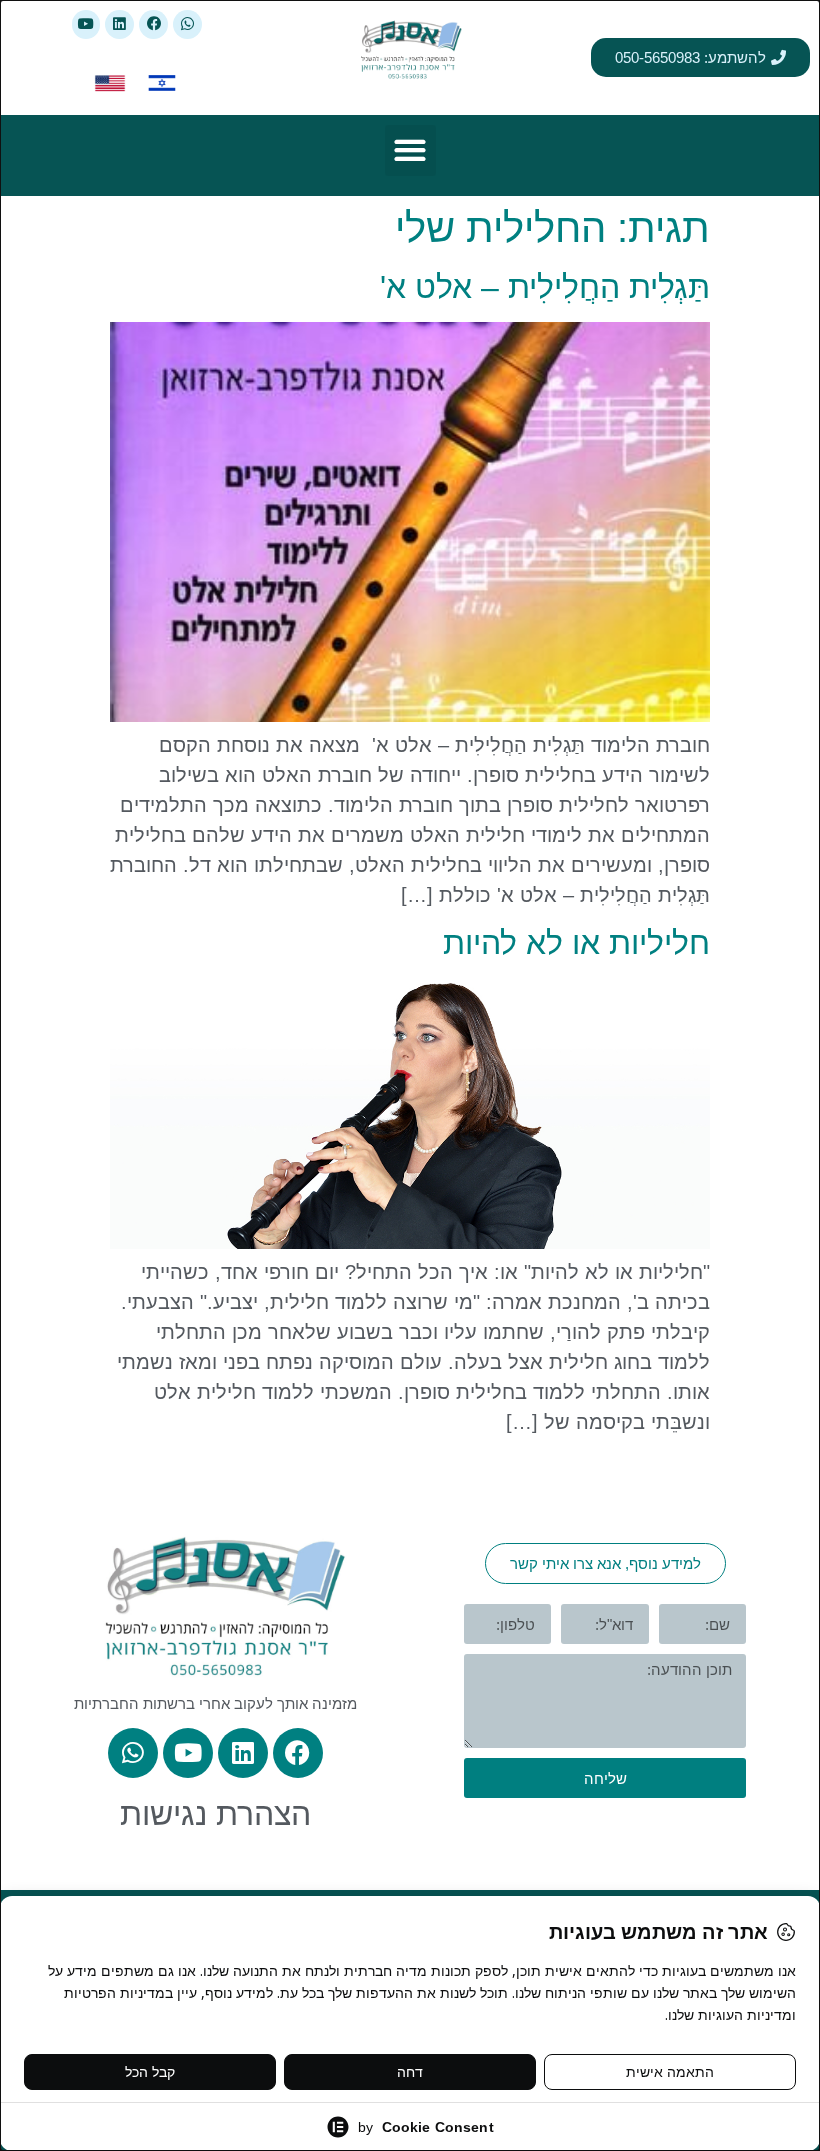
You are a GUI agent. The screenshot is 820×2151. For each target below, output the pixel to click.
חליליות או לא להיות (576, 943)
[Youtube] (86, 24)
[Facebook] (153, 24)
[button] (410, 150)
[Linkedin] (119, 24)
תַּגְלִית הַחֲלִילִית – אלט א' (545, 287)
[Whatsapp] (187, 24)
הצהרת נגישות (215, 1814)
